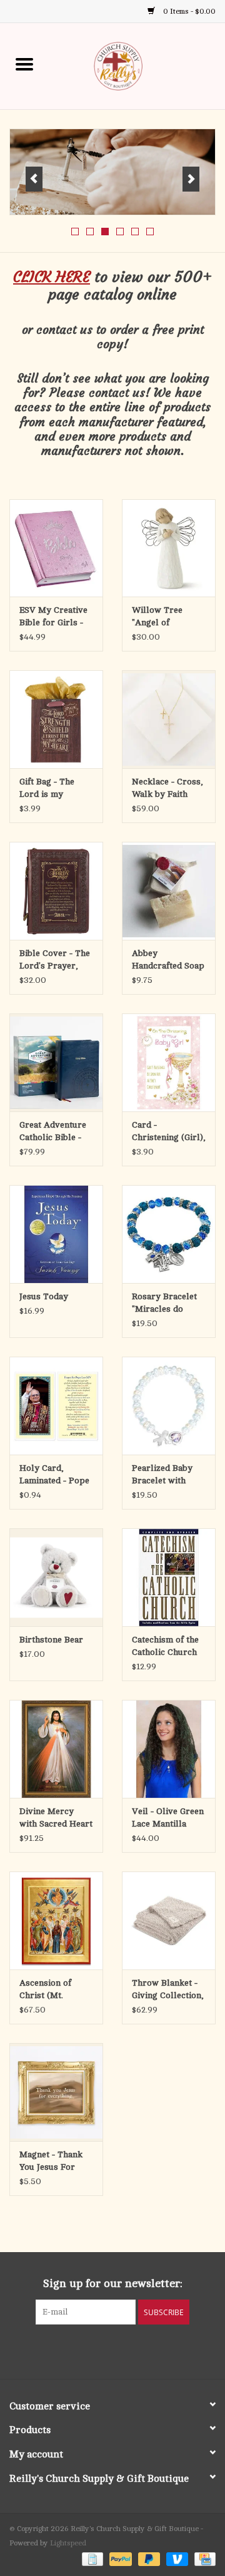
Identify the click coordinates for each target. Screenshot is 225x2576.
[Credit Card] (203, 2559)
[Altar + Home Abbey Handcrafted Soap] (169, 891)
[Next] (191, 179)
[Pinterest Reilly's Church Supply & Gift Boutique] (101, 2350)
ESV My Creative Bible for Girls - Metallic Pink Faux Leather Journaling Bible (53, 617)
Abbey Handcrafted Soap (168, 959)
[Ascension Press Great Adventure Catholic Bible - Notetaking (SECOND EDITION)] (56, 1062)
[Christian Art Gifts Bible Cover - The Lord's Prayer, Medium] (56, 891)
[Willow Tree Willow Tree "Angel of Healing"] (169, 548)
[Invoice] (91, 2559)
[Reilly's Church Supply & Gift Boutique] (137, 65)
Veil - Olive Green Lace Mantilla (168, 1817)
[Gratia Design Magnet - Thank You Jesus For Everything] (56, 2092)
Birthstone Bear (51, 1640)
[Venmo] (176, 2559)
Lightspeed (68, 2543)
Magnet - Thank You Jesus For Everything (51, 2162)
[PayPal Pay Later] (148, 2559)
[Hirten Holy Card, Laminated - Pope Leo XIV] (56, 1406)
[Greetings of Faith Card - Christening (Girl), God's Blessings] (169, 1062)
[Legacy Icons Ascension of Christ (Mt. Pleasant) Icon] (56, 1920)
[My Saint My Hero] (112, 172)
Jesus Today (44, 1296)
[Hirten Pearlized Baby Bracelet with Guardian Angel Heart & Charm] (169, 1406)
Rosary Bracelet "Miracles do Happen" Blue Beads (164, 1304)
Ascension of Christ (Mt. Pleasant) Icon (48, 1990)
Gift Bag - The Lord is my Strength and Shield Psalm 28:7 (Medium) (55, 789)
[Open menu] (24, 64)
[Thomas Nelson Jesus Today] (56, 1234)
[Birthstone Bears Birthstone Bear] (56, 1577)
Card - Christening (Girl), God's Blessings (169, 1132)
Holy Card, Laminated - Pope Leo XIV (54, 1475)
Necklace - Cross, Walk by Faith (167, 788)
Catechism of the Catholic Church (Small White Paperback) (165, 1647)
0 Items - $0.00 (188, 11)
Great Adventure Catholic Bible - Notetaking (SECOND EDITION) (53, 1132)
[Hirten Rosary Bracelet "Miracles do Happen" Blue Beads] (169, 1234)
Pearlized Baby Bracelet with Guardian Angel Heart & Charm (163, 1475)
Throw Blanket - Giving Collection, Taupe (168, 1990)
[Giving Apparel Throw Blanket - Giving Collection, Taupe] (169, 1920)
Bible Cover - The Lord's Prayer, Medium (55, 960)
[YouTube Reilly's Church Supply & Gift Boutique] (124, 2350)
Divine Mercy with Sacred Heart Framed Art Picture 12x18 (56, 1818)
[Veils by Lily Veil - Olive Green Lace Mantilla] (169, 1749)
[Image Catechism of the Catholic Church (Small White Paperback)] (169, 1577)
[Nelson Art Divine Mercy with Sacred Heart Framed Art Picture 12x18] (56, 1749)
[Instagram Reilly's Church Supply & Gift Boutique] (146, 2350)
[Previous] (34, 179)
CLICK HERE (52, 277)
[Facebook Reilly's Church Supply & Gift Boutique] (79, 2350)
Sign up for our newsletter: (113, 2283)
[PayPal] (119, 2559)
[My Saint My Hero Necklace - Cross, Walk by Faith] (169, 719)
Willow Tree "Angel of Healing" (157, 617)
